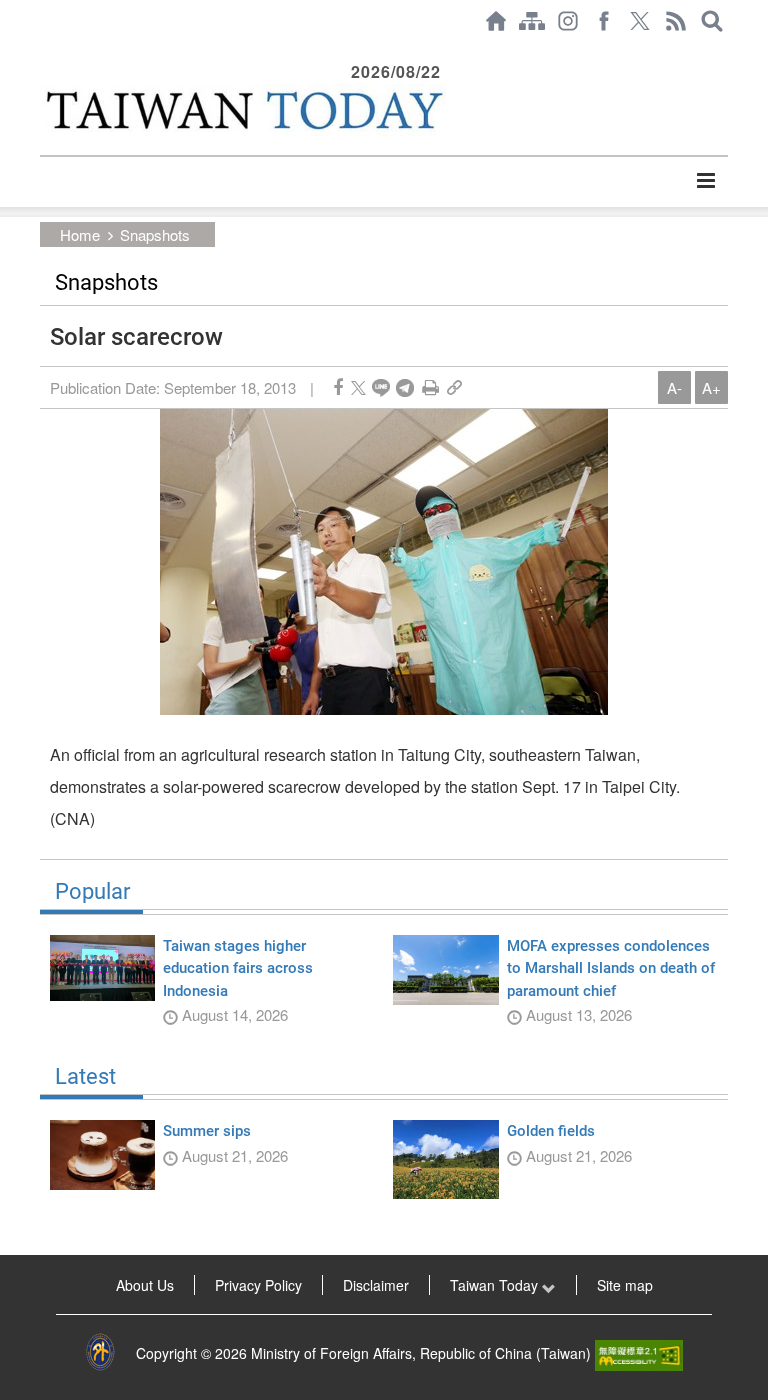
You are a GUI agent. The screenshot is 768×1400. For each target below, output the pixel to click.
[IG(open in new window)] (568, 21)
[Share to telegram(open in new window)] (405, 387)
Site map (625, 1285)
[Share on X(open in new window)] (358, 387)
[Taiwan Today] (243, 110)
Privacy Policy (258, 1285)
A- (674, 387)
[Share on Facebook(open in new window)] (338, 387)
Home (80, 234)
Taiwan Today (496, 1285)
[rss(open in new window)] (676, 21)
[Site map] (532, 21)
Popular (92, 892)
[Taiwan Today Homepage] (496, 21)
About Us (145, 1285)
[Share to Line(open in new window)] (381, 387)
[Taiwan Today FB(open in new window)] (604, 21)
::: (46, 52)
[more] (705, 181)
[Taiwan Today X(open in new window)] (640, 21)
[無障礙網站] (639, 1353)
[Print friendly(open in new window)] (430, 387)
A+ (711, 387)
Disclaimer (376, 1285)
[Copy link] (454, 387)
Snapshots (155, 234)
